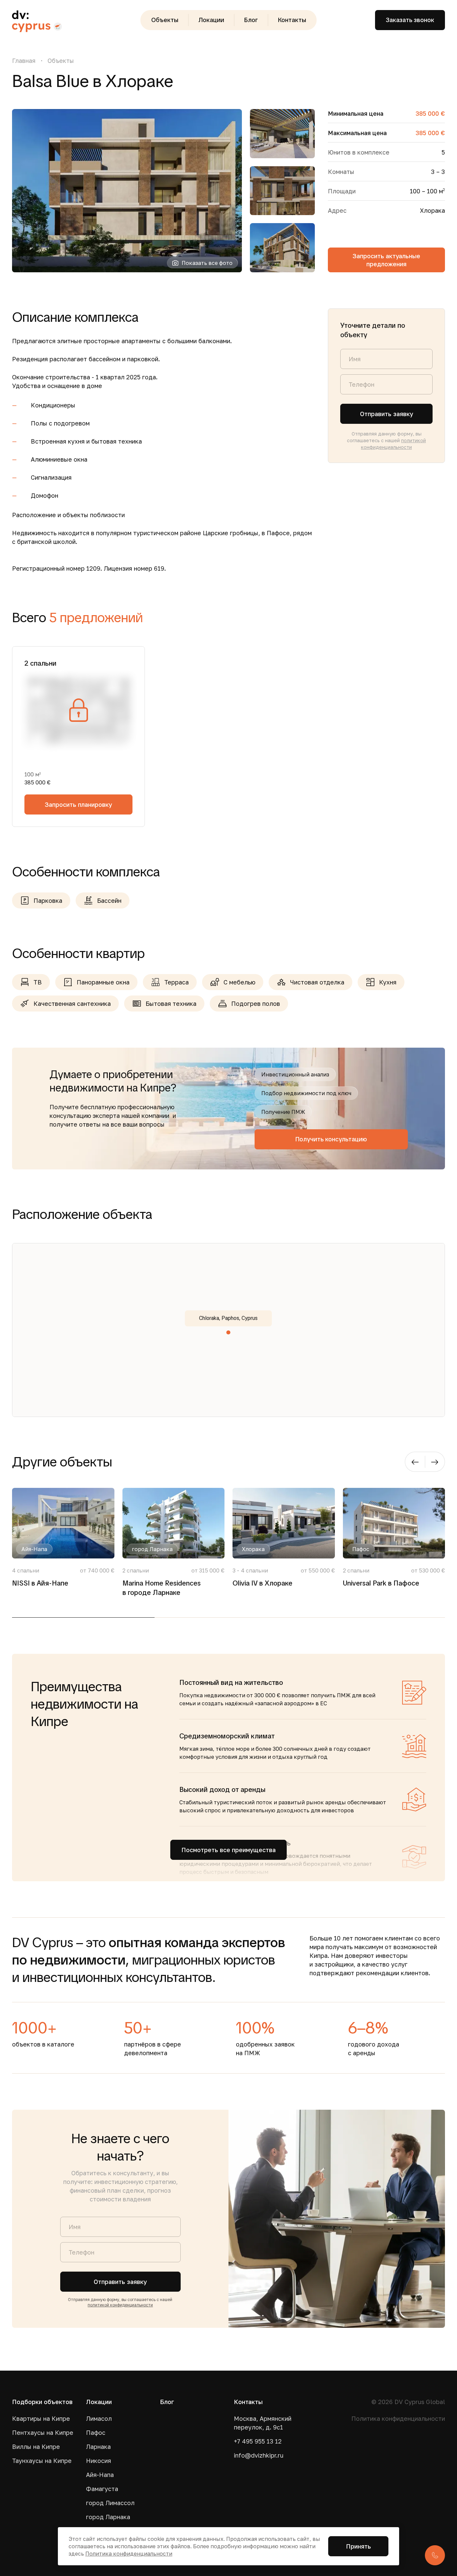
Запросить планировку (78, 804)
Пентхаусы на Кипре (43, 2432)
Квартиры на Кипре (41, 2418)
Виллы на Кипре (36, 2447)
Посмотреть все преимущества (229, 1850)
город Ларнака (108, 2517)
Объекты (165, 20)
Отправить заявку (387, 414)
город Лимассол (110, 2503)
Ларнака (98, 2447)
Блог (251, 20)
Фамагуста (102, 2489)
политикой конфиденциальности (120, 2305)
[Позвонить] (435, 2555)
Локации (211, 20)
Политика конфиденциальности (398, 2418)
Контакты (292, 20)
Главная (24, 61)
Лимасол (99, 2418)
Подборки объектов (42, 2402)
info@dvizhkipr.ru (259, 2455)
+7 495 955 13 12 (258, 2441)
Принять (358, 2546)
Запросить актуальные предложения (386, 260)
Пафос (96, 2432)
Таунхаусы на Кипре (42, 2461)
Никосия (99, 2461)
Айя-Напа (100, 2475)
